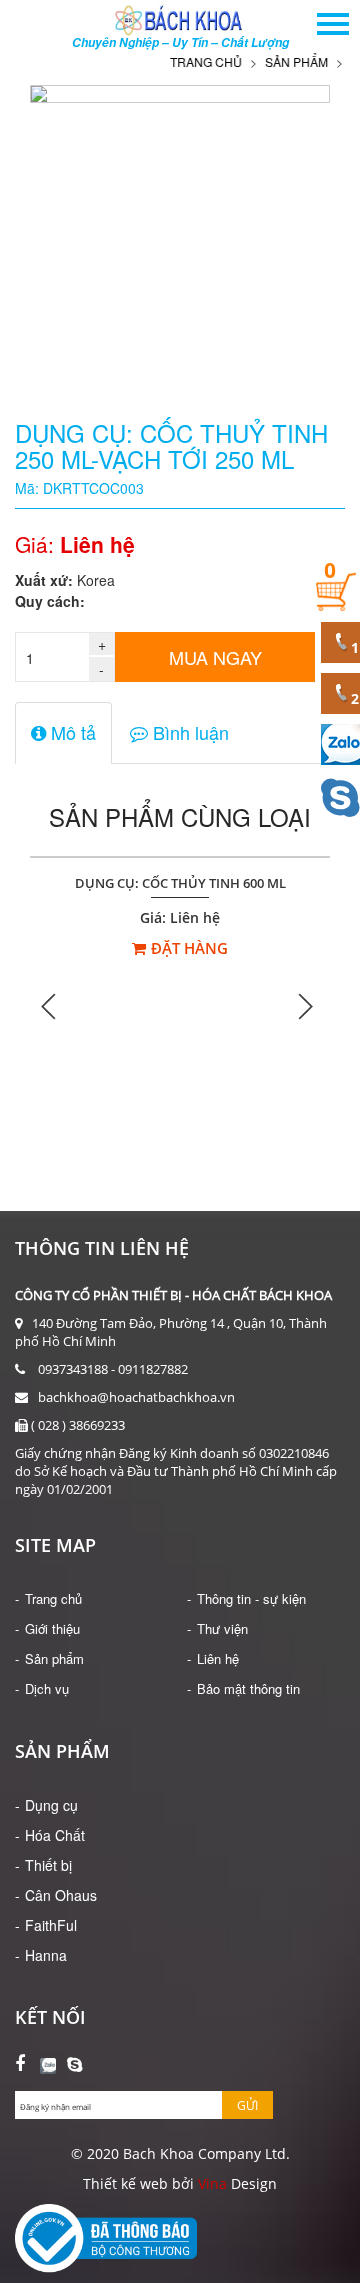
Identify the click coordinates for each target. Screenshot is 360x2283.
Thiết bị (48, 1865)
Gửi (247, 2105)
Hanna (46, 1955)
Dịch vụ (47, 1688)
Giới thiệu (52, 1628)
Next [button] (305, 1005)
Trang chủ (197, 61)
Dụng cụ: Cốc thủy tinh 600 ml (180, 883)
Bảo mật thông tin (248, 1688)
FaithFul (51, 1925)
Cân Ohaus (61, 1895)
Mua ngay (215, 657)
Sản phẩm (287, 61)
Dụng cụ (51, 1805)
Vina (212, 2183)
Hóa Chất (55, 1835)
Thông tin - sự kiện (251, 1598)
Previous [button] (50, 1005)
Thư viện (222, 1628)
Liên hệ (218, 1658)
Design (252, 2183)
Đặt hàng (189, 948)
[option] (180, 1006)
